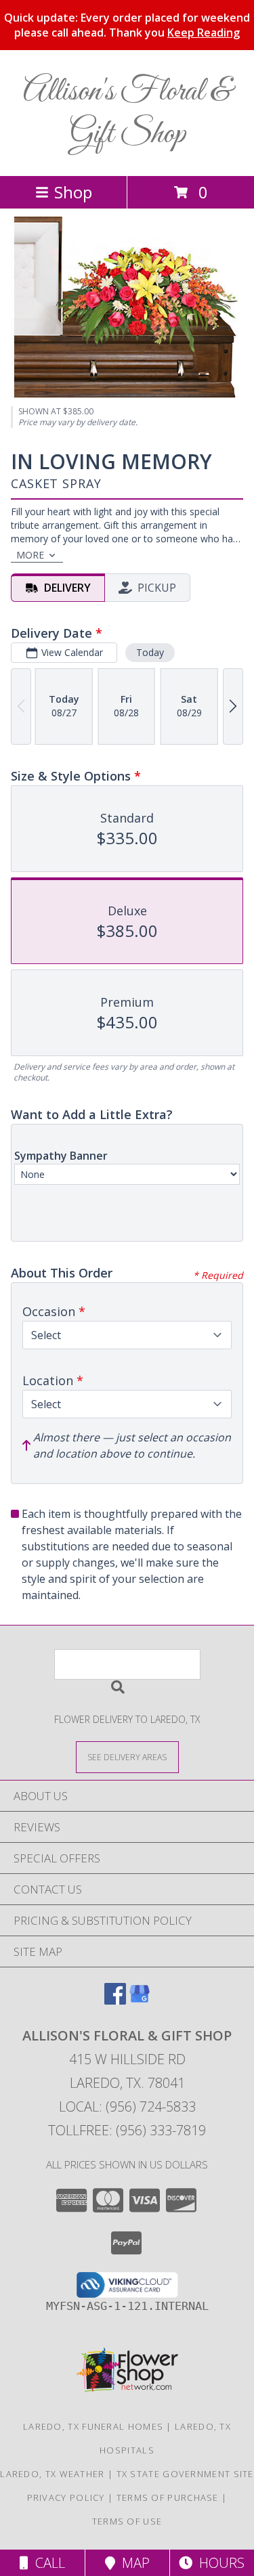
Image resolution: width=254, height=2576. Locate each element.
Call (47, 2563)
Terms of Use (127, 2521)
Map (132, 2563)
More (30, 555)
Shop (73, 192)
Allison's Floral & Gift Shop (127, 113)
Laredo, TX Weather (52, 2474)
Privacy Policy (66, 2497)
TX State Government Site (185, 2474)
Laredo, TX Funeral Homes (93, 2426)
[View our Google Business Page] (140, 2000)
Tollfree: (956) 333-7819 (127, 2130)
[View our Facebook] (115, 2000)
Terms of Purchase (168, 2497)
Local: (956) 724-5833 (127, 2106)
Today (150, 652)
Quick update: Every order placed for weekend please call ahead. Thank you (127, 25)
